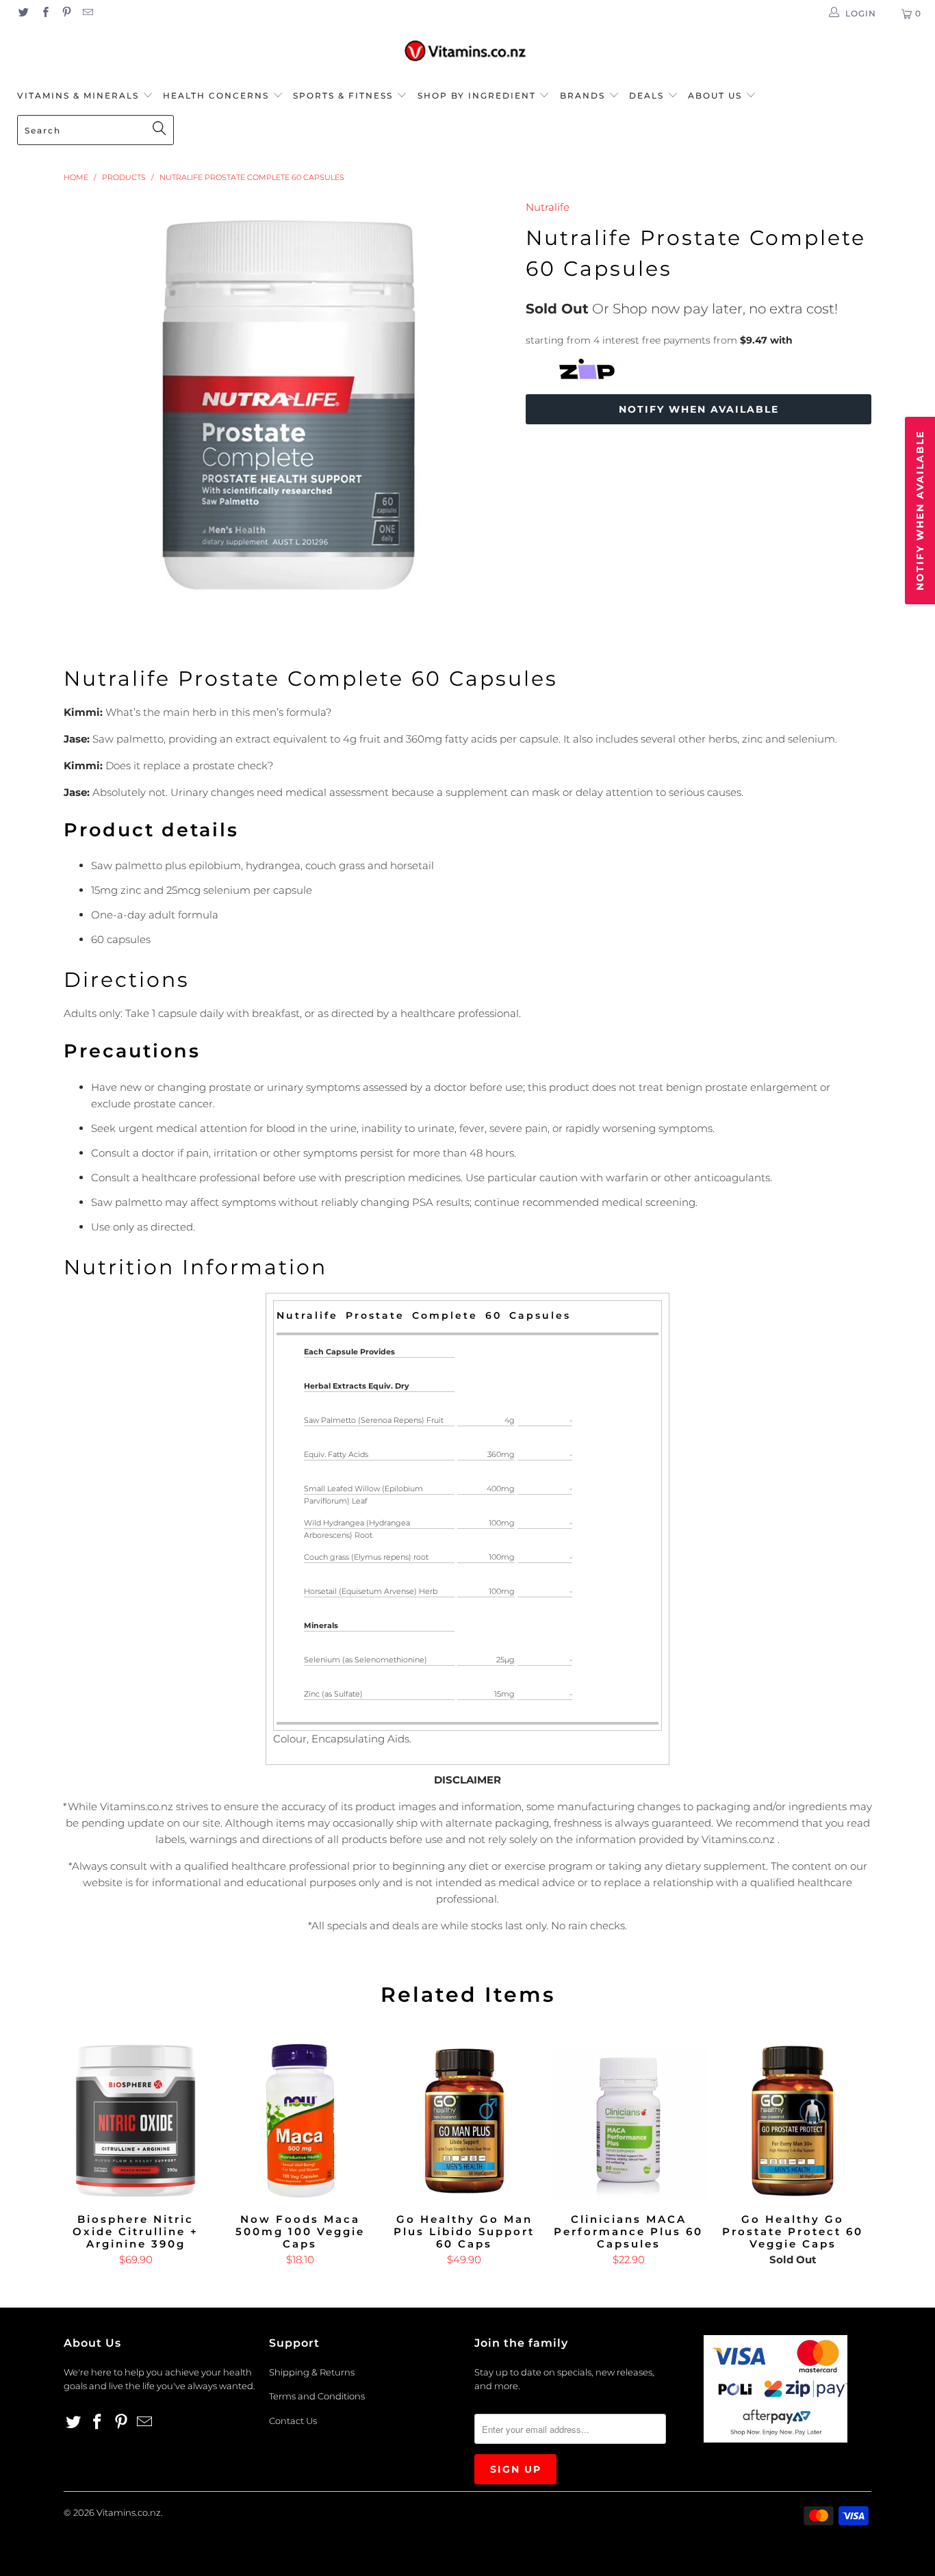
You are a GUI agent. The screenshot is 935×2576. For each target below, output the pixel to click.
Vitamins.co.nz (129, 2512)
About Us (717, 95)
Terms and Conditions (317, 2396)
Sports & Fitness (343, 95)
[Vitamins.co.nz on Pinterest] (66, 13)
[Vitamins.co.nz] (467, 52)
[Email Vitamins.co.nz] (87, 13)
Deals (648, 95)
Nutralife (548, 207)
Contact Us (293, 2421)
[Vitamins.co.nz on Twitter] (23, 13)
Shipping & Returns (312, 2372)
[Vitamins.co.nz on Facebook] (44, 13)
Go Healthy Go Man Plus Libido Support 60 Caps (464, 2121)
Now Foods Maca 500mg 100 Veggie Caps (300, 2121)
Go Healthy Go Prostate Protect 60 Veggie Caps (793, 2121)
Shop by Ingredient (477, 95)
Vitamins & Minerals (78, 95)
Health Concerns (218, 95)
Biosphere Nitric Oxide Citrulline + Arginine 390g (136, 2121)
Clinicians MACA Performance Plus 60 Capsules (628, 2121)
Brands (584, 95)
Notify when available (699, 409)
